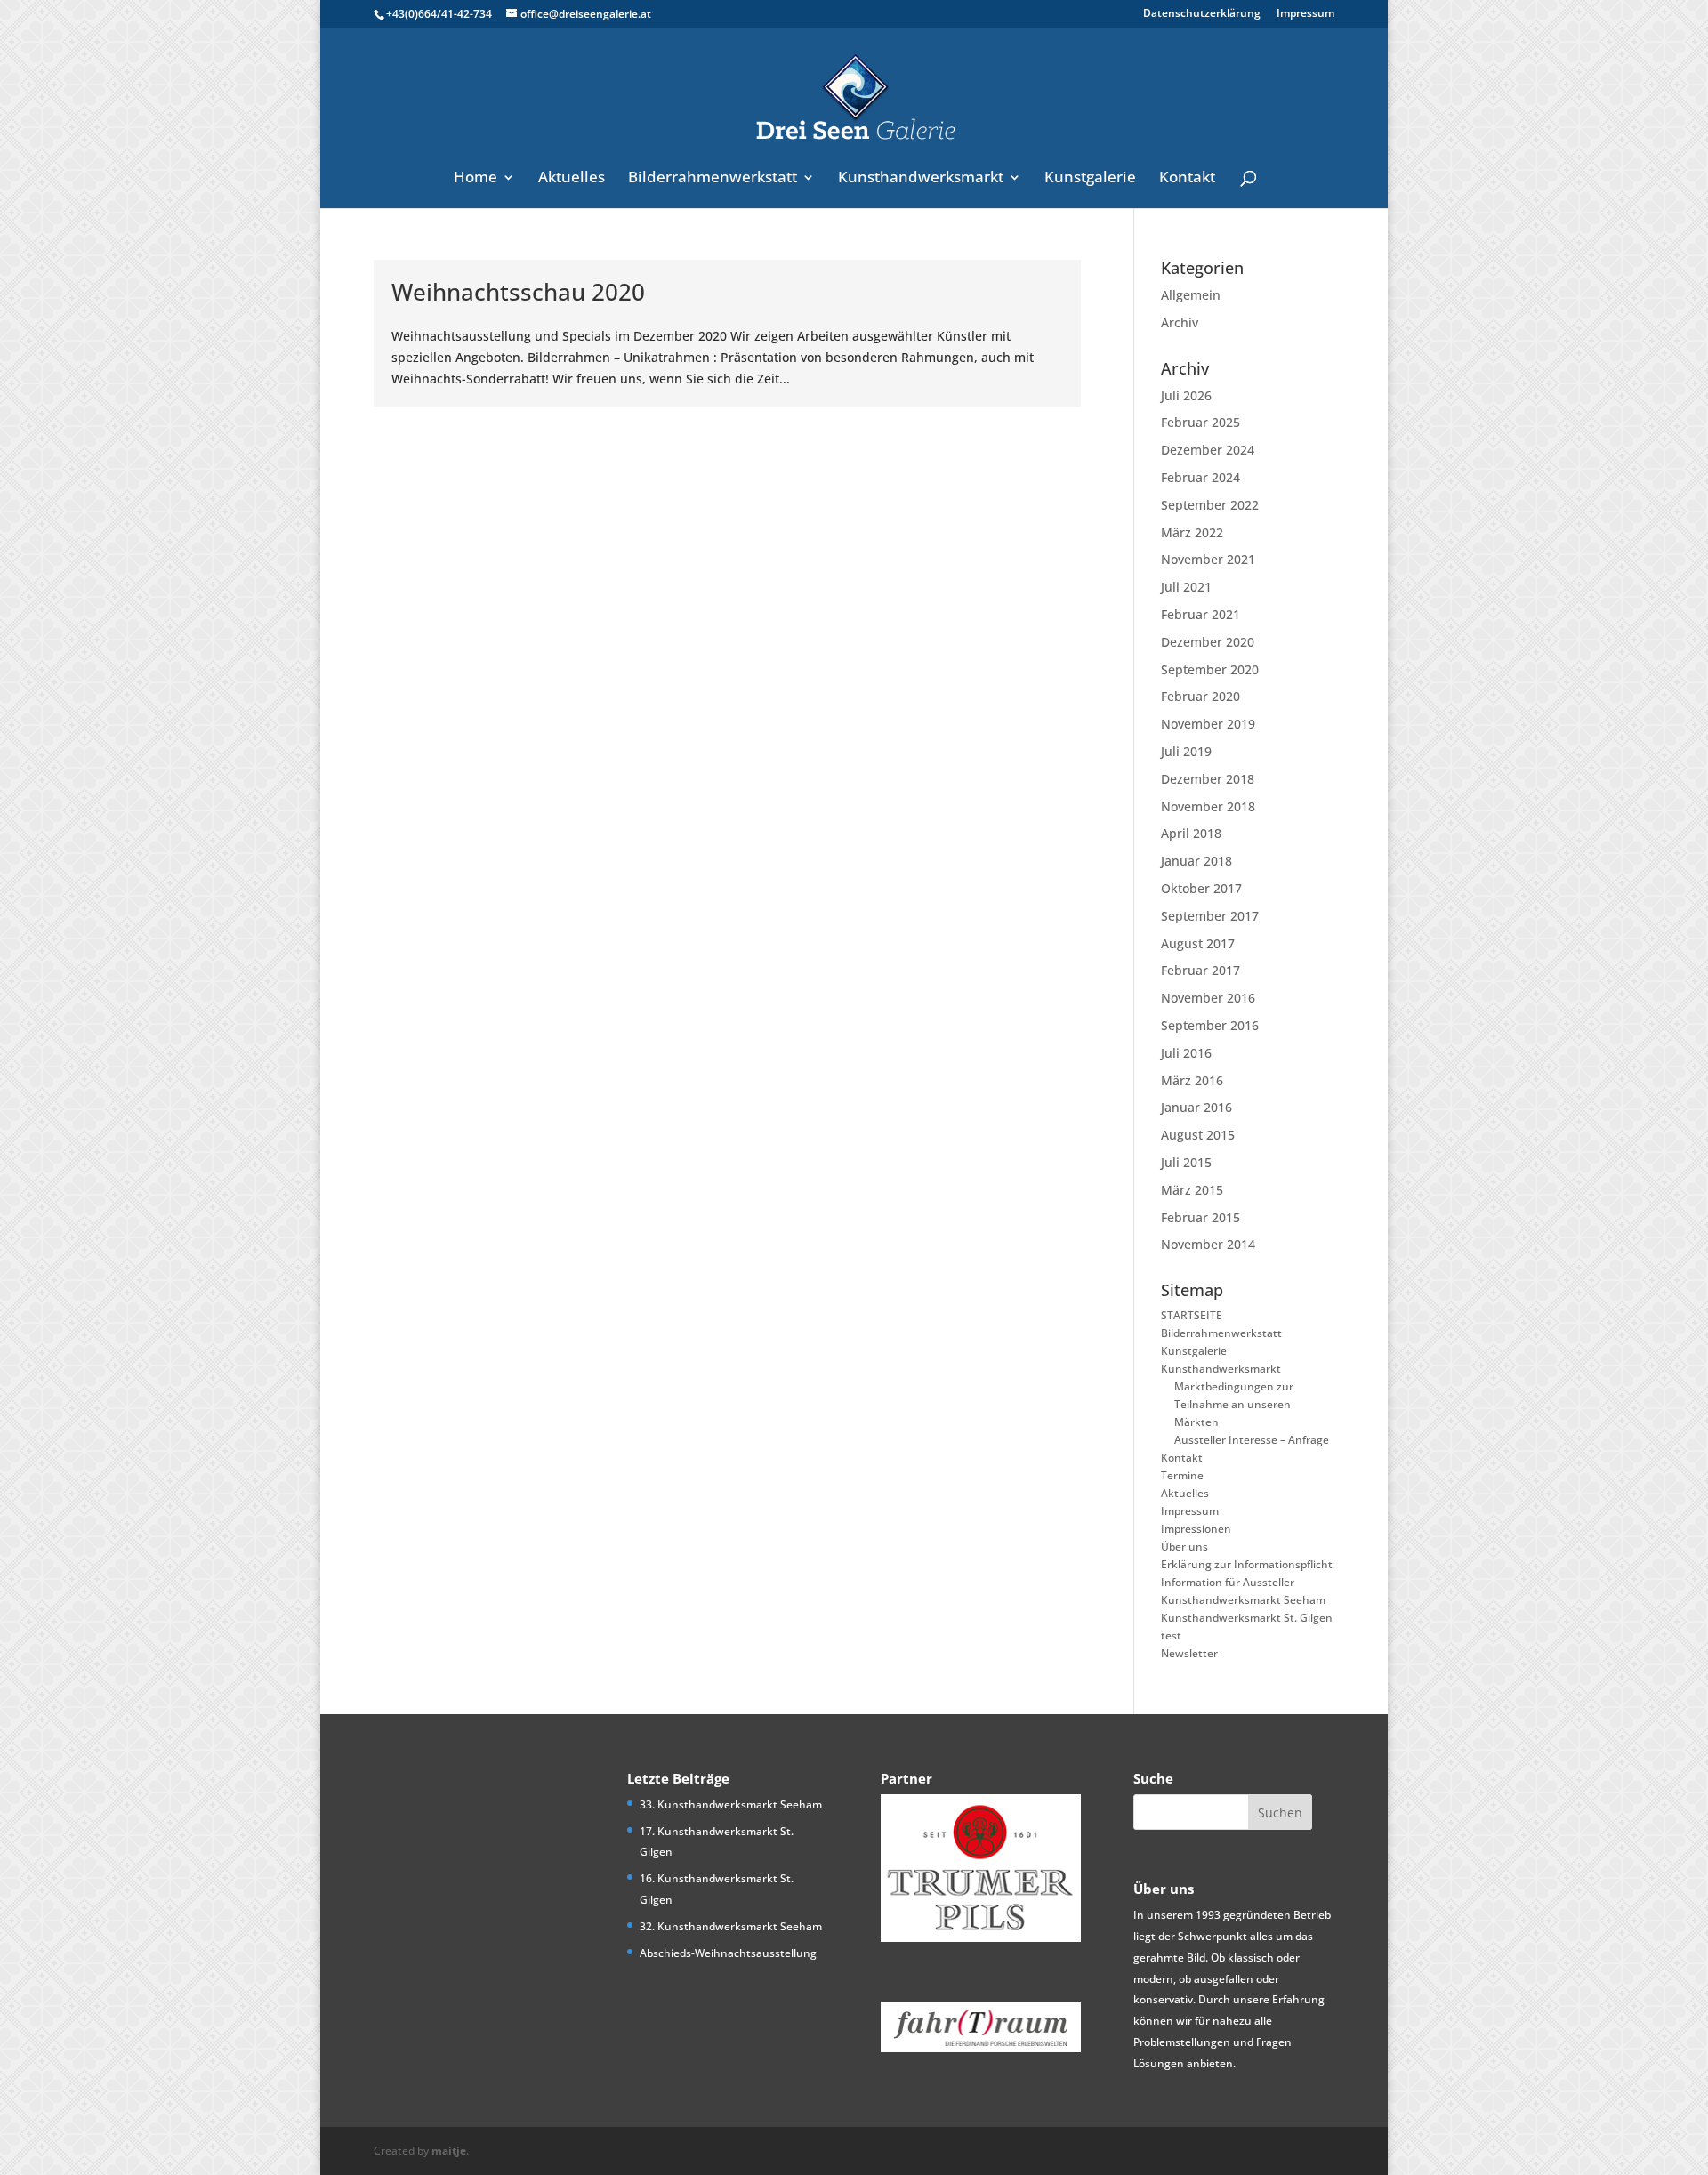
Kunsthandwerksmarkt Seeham (1243, 1600)
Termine (1182, 1475)
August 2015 (1198, 1135)
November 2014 (1208, 1244)
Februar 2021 (1200, 614)
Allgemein (1191, 295)
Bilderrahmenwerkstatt (713, 179)
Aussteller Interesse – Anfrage (1252, 1440)
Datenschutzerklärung (1202, 14)
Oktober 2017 (1201, 888)
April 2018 (1191, 833)
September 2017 (1210, 916)
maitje (449, 2151)
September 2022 (1210, 505)
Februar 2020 (1200, 696)
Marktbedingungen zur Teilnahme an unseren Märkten (1234, 1404)
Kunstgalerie (1090, 179)
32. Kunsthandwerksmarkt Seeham (731, 1926)
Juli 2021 (1186, 587)
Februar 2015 (1200, 1217)
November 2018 (1208, 806)
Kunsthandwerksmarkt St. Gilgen (1247, 1618)
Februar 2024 (1200, 477)
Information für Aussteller (1228, 1582)
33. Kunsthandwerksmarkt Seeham (731, 1804)
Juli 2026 (1186, 395)
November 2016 (1208, 998)
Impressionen (1196, 1529)
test (1171, 1635)
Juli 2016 (1186, 1053)
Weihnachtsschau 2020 (518, 292)
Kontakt (1187, 179)
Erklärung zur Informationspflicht (1247, 1564)
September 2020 (1210, 669)
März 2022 (1192, 532)
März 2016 (1192, 1080)
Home (475, 179)
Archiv (1180, 322)
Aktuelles (572, 179)
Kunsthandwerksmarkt (921, 179)
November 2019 (1208, 724)
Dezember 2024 (1208, 450)
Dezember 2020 (1208, 642)
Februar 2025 (1200, 422)
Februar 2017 (1200, 970)
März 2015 (1192, 1190)
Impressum (1305, 14)
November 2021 (1208, 559)
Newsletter (1189, 1653)
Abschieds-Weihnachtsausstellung (728, 1953)
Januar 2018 (1196, 861)
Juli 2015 (1186, 1162)
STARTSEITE (1192, 1315)
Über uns (1184, 1547)
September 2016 (1210, 1025)
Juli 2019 (1186, 751)
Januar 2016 (1196, 1107)
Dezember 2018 (1208, 779)
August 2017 (1198, 943)
